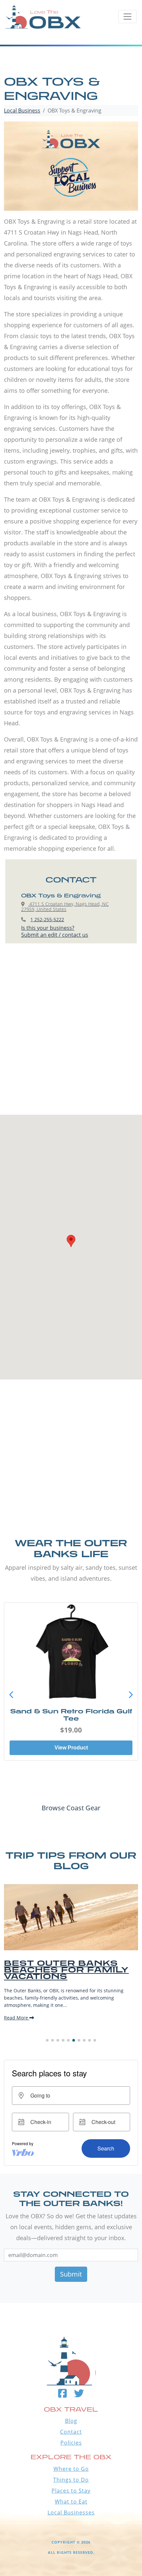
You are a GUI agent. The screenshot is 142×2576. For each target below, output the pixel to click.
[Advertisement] (71, 1036)
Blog (71, 2421)
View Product (71, 1748)
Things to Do (71, 2480)
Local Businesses (71, 2512)
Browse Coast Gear (71, 1808)
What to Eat (71, 2502)
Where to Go (71, 2469)
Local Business (22, 111)
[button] (131, 1695)
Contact (71, 2432)
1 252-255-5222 (47, 919)
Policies (71, 2443)
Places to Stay (71, 2491)
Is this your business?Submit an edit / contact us (55, 931)
